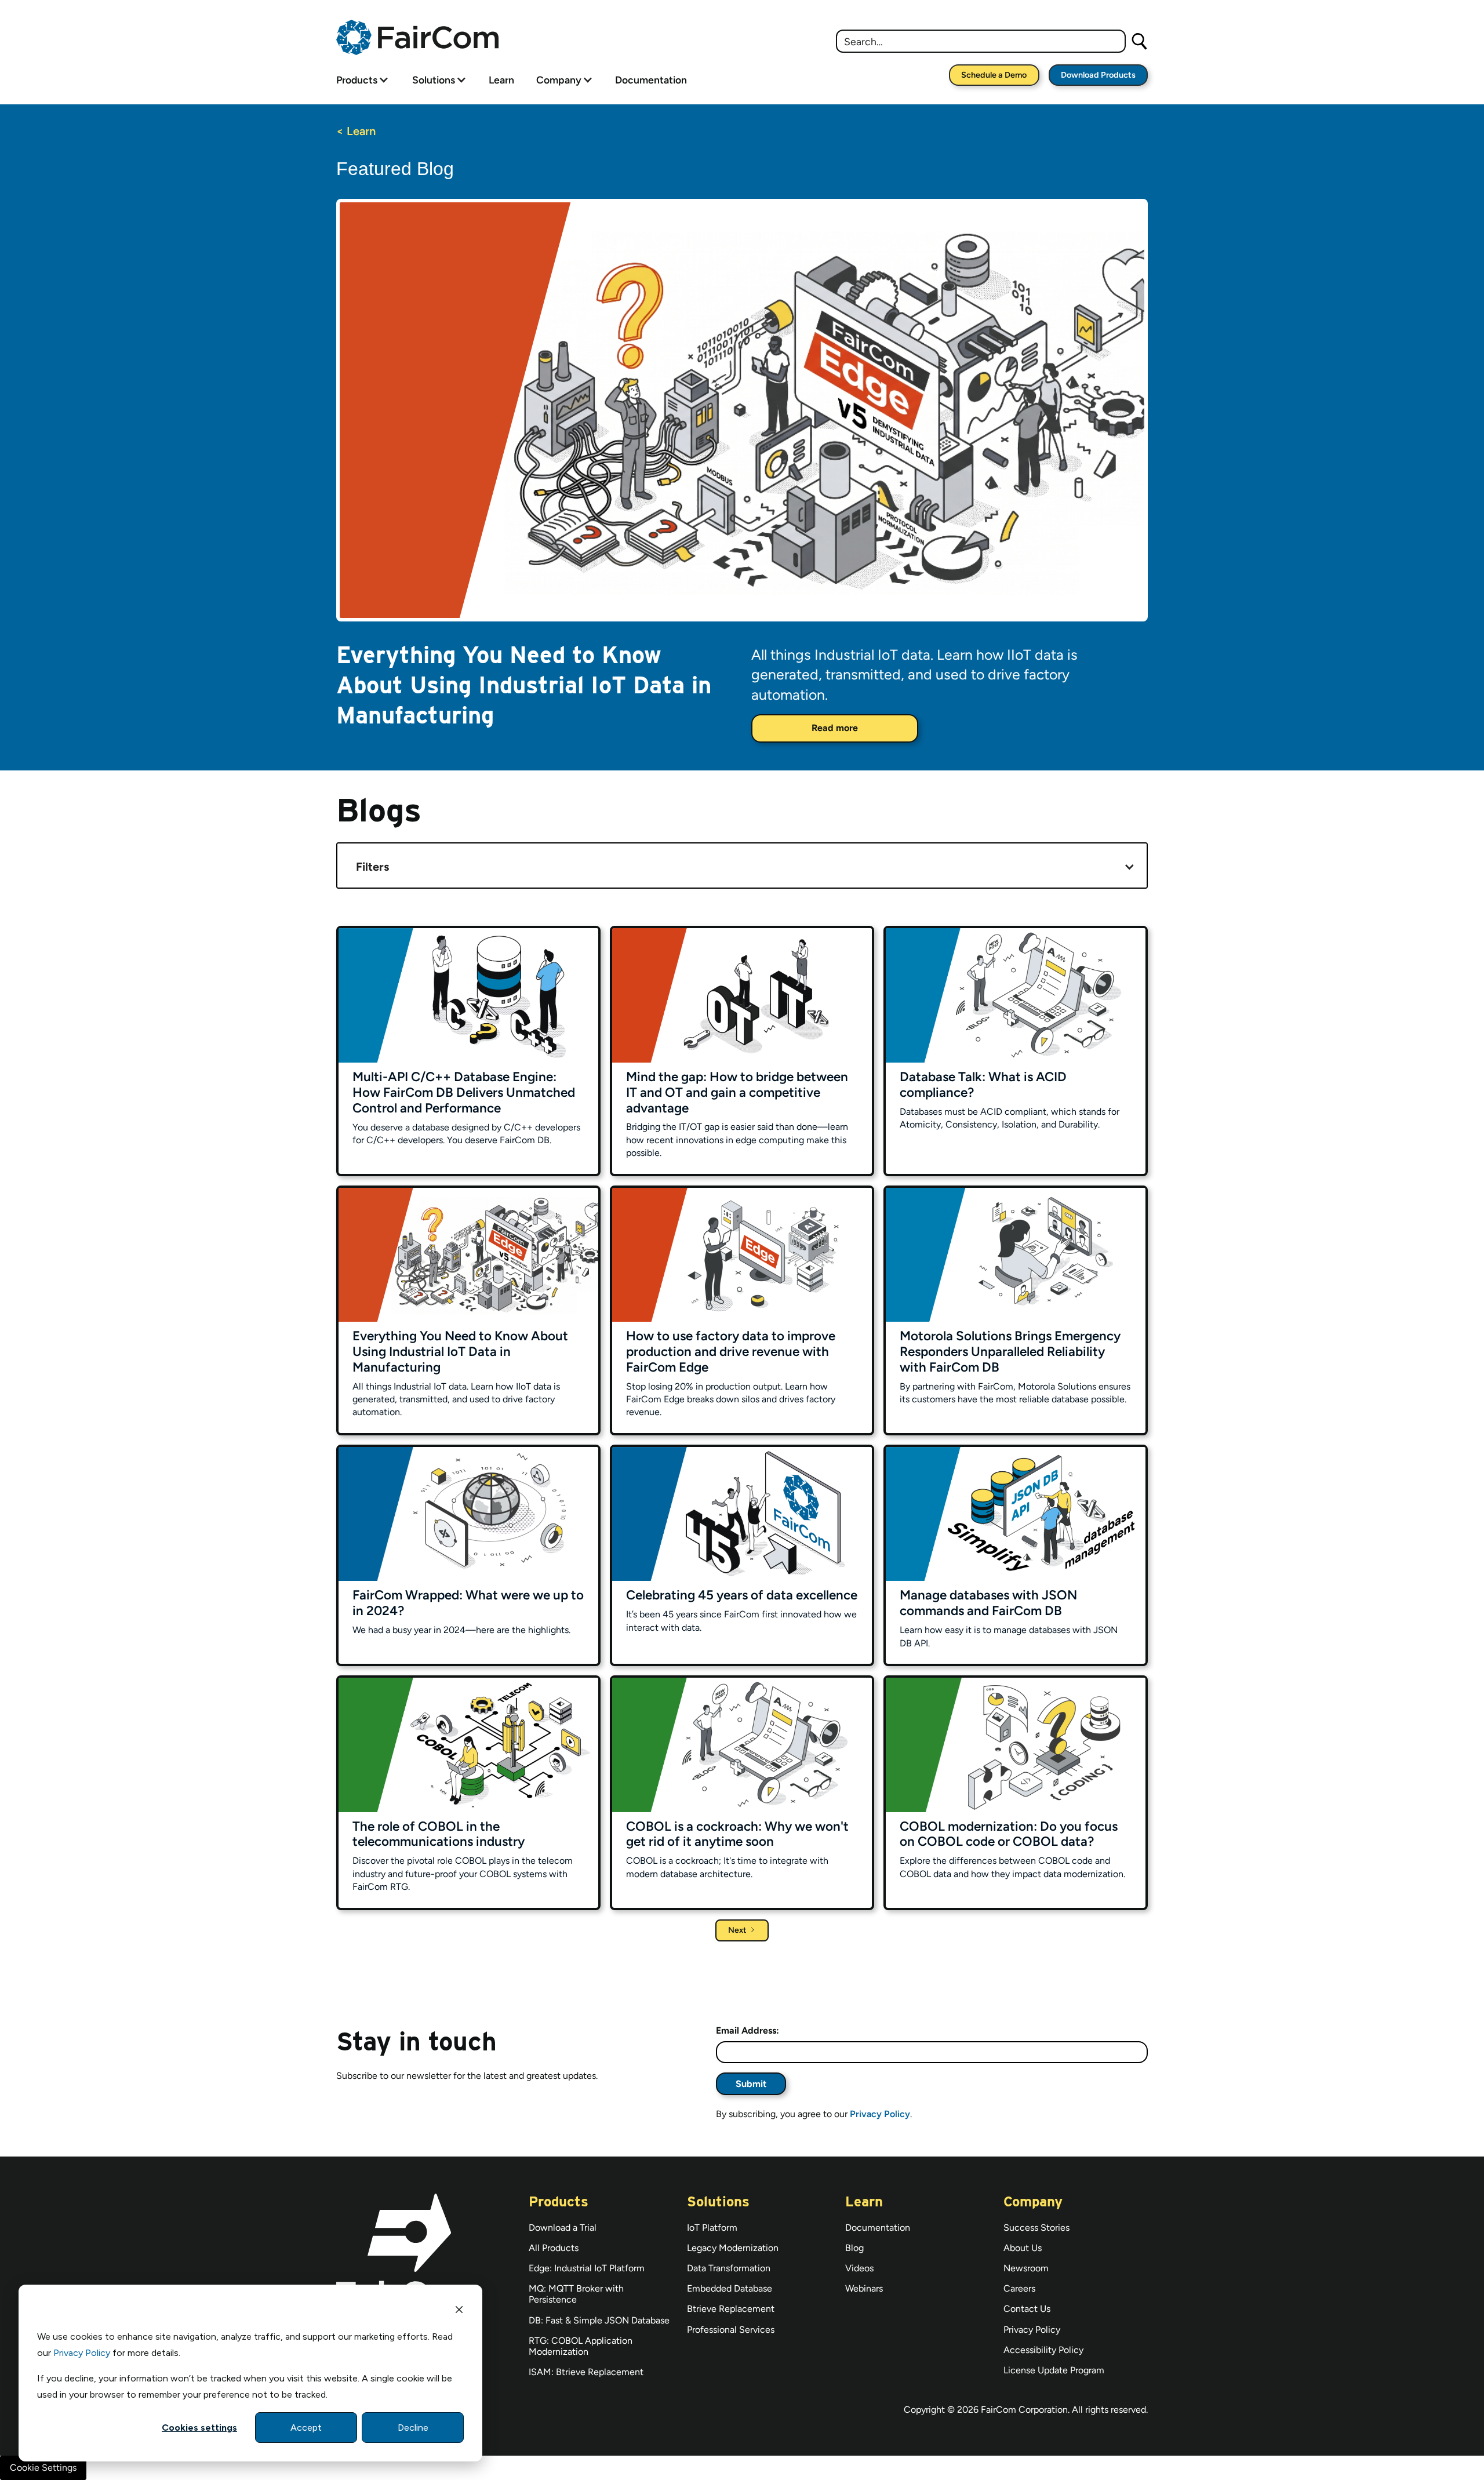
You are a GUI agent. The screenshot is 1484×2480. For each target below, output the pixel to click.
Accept (306, 2428)
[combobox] (981, 41)
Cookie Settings (43, 2468)
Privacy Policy (82, 2353)
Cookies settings (199, 2428)
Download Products (1098, 75)
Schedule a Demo (994, 75)
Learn (501, 80)
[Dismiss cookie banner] (459, 2311)
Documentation (651, 80)
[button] (363, 80)
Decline (413, 2428)
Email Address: (748, 2030)
